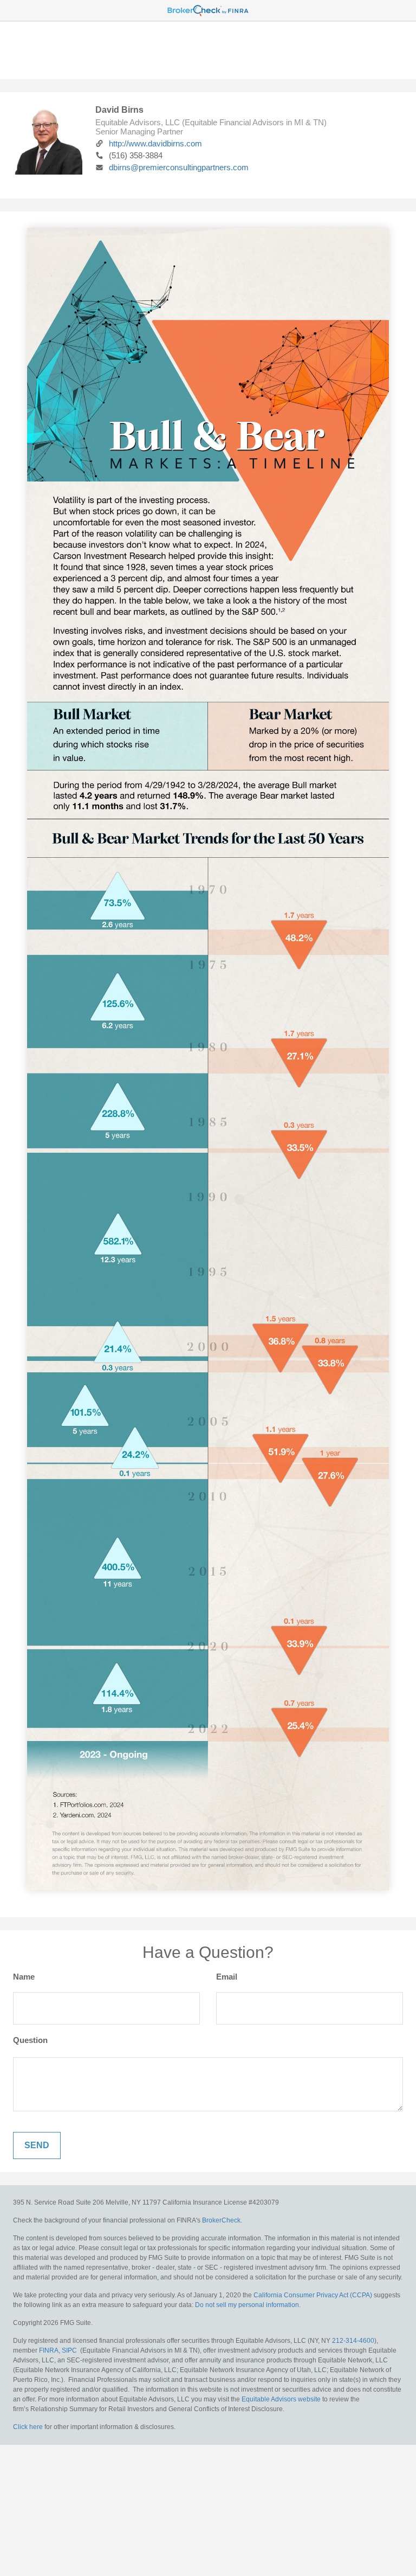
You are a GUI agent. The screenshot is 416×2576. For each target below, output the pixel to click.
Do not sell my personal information (247, 2305)
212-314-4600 (353, 2341)
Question (30, 2040)
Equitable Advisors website (281, 2399)
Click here (28, 2427)
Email (227, 1977)
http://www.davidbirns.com (155, 143)
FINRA (49, 2350)
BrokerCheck (221, 2220)
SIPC (69, 2350)
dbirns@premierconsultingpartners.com (179, 167)
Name (24, 1977)
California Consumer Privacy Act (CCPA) (313, 2295)
